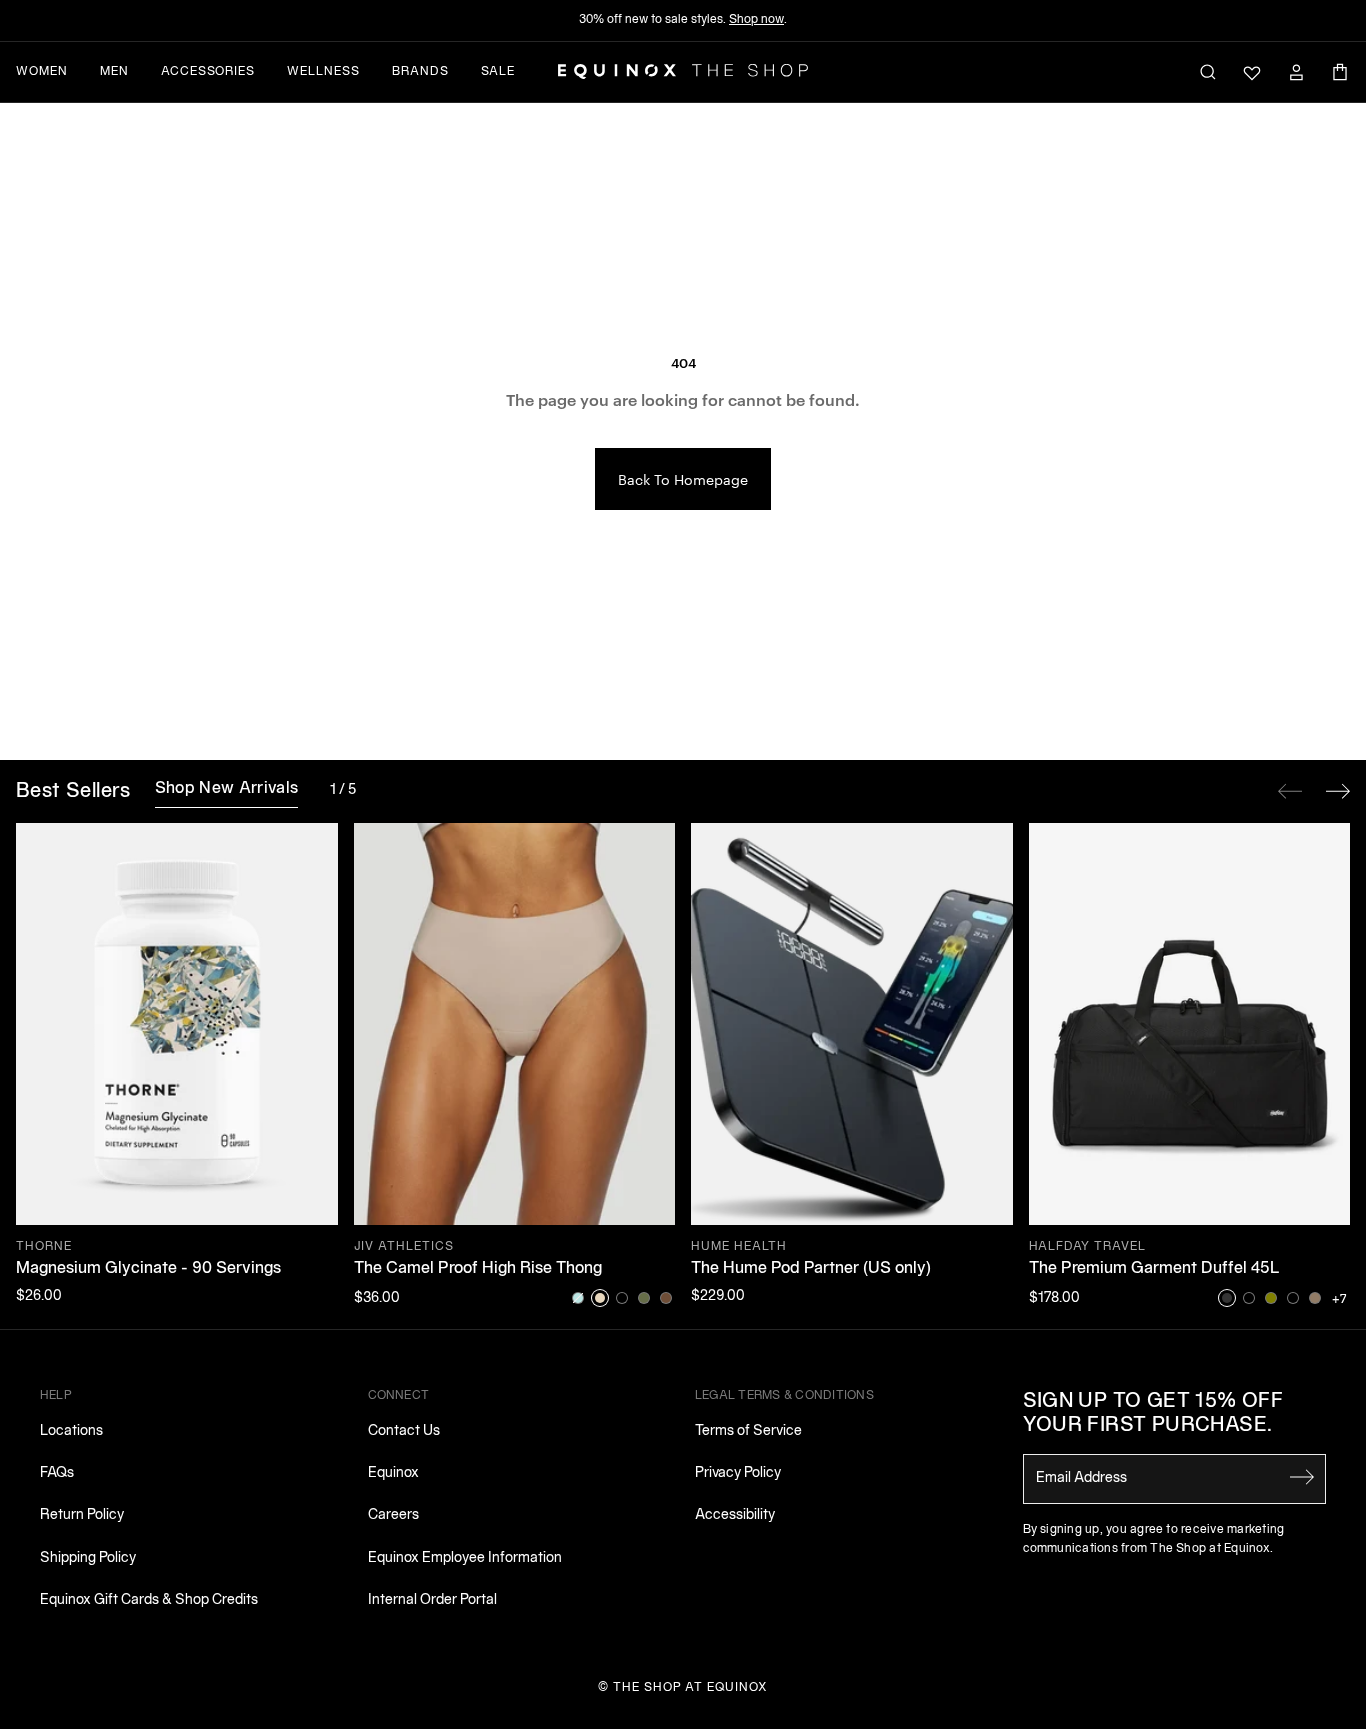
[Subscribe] (1302, 1477)
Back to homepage (683, 479)
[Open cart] (1340, 72)
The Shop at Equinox (690, 1687)
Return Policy (82, 1515)
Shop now (756, 19)
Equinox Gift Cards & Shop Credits (149, 1600)
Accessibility (735, 1515)
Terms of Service (748, 1431)
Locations (71, 1431)
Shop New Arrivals (226, 789)
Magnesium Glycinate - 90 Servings (148, 1269)
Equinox (393, 1473)
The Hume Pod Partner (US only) (811, 1269)
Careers (393, 1515)
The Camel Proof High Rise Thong (478, 1269)
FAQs (57, 1473)
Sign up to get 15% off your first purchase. (1153, 1414)
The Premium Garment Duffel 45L (1154, 1269)
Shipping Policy (88, 1558)
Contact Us (404, 1431)
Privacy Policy (738, 1473)
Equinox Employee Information (465, 1558)
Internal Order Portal (432, 1600)
